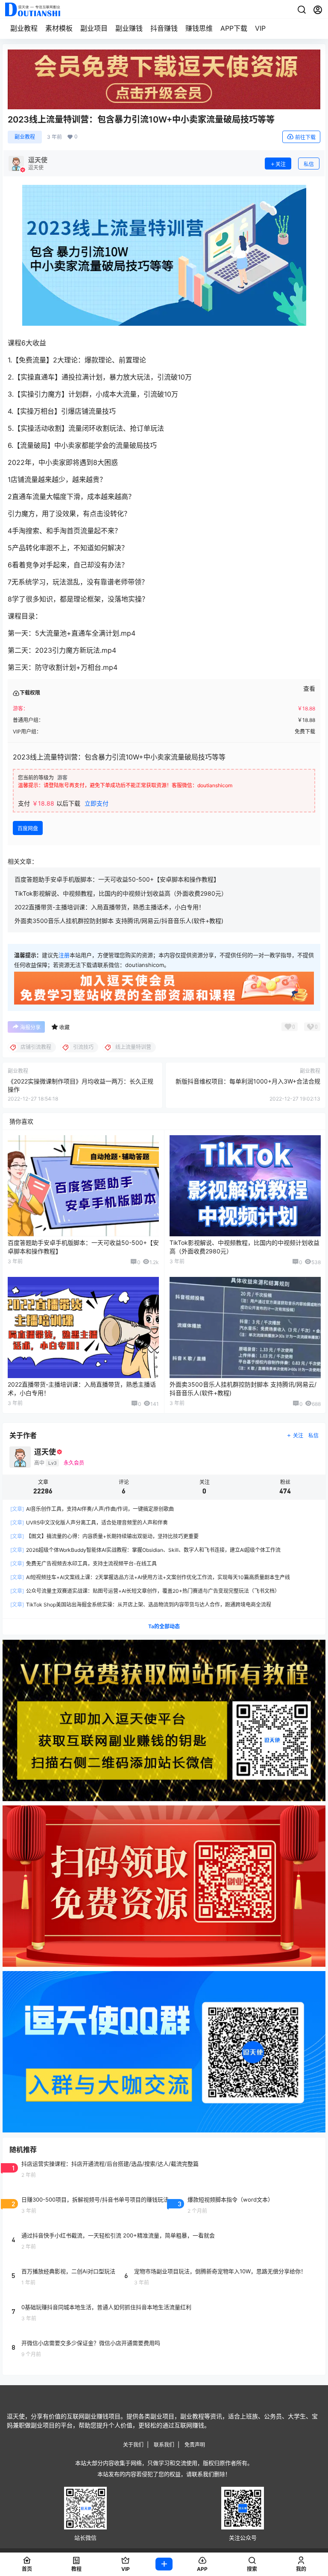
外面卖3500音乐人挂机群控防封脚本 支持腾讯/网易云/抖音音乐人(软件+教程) (119, 921)
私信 (309, 164)
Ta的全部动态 (164, 1626)
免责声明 (195, 2445)
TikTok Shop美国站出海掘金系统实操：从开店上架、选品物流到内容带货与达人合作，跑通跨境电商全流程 (141, 1605)
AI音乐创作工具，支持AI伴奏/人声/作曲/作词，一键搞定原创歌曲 (92, 1509)
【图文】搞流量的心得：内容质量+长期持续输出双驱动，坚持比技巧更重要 (104, 1536)
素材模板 (59, 28)
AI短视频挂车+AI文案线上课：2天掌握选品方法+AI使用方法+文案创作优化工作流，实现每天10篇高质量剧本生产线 (150, 1577)
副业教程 (24, 28)
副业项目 (94, 28)
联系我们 (164, 2445)
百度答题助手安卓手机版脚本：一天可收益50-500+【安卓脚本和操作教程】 (117, 879)
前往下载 (305, 137)
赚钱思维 (199, 28)
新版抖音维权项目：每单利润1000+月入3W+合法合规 (248, 1081)
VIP (260, 28)
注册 (64, 955)
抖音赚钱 (164, 28)
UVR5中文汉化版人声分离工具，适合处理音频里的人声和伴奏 (89, 1523)
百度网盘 (28, 828)
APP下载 (234, 28)
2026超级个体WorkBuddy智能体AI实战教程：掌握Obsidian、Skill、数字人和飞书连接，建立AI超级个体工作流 (145, 1550)
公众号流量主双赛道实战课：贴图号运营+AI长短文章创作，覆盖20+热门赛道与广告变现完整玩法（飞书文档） (145, 1591)
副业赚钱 (129, 28)
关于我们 (133, 2445)
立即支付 (97, 803)
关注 (281, 164)
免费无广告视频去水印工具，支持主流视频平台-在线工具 (83, 1564)
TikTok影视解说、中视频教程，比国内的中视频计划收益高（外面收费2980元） (121, 893)
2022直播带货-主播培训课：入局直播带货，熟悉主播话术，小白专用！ (110, 907)
